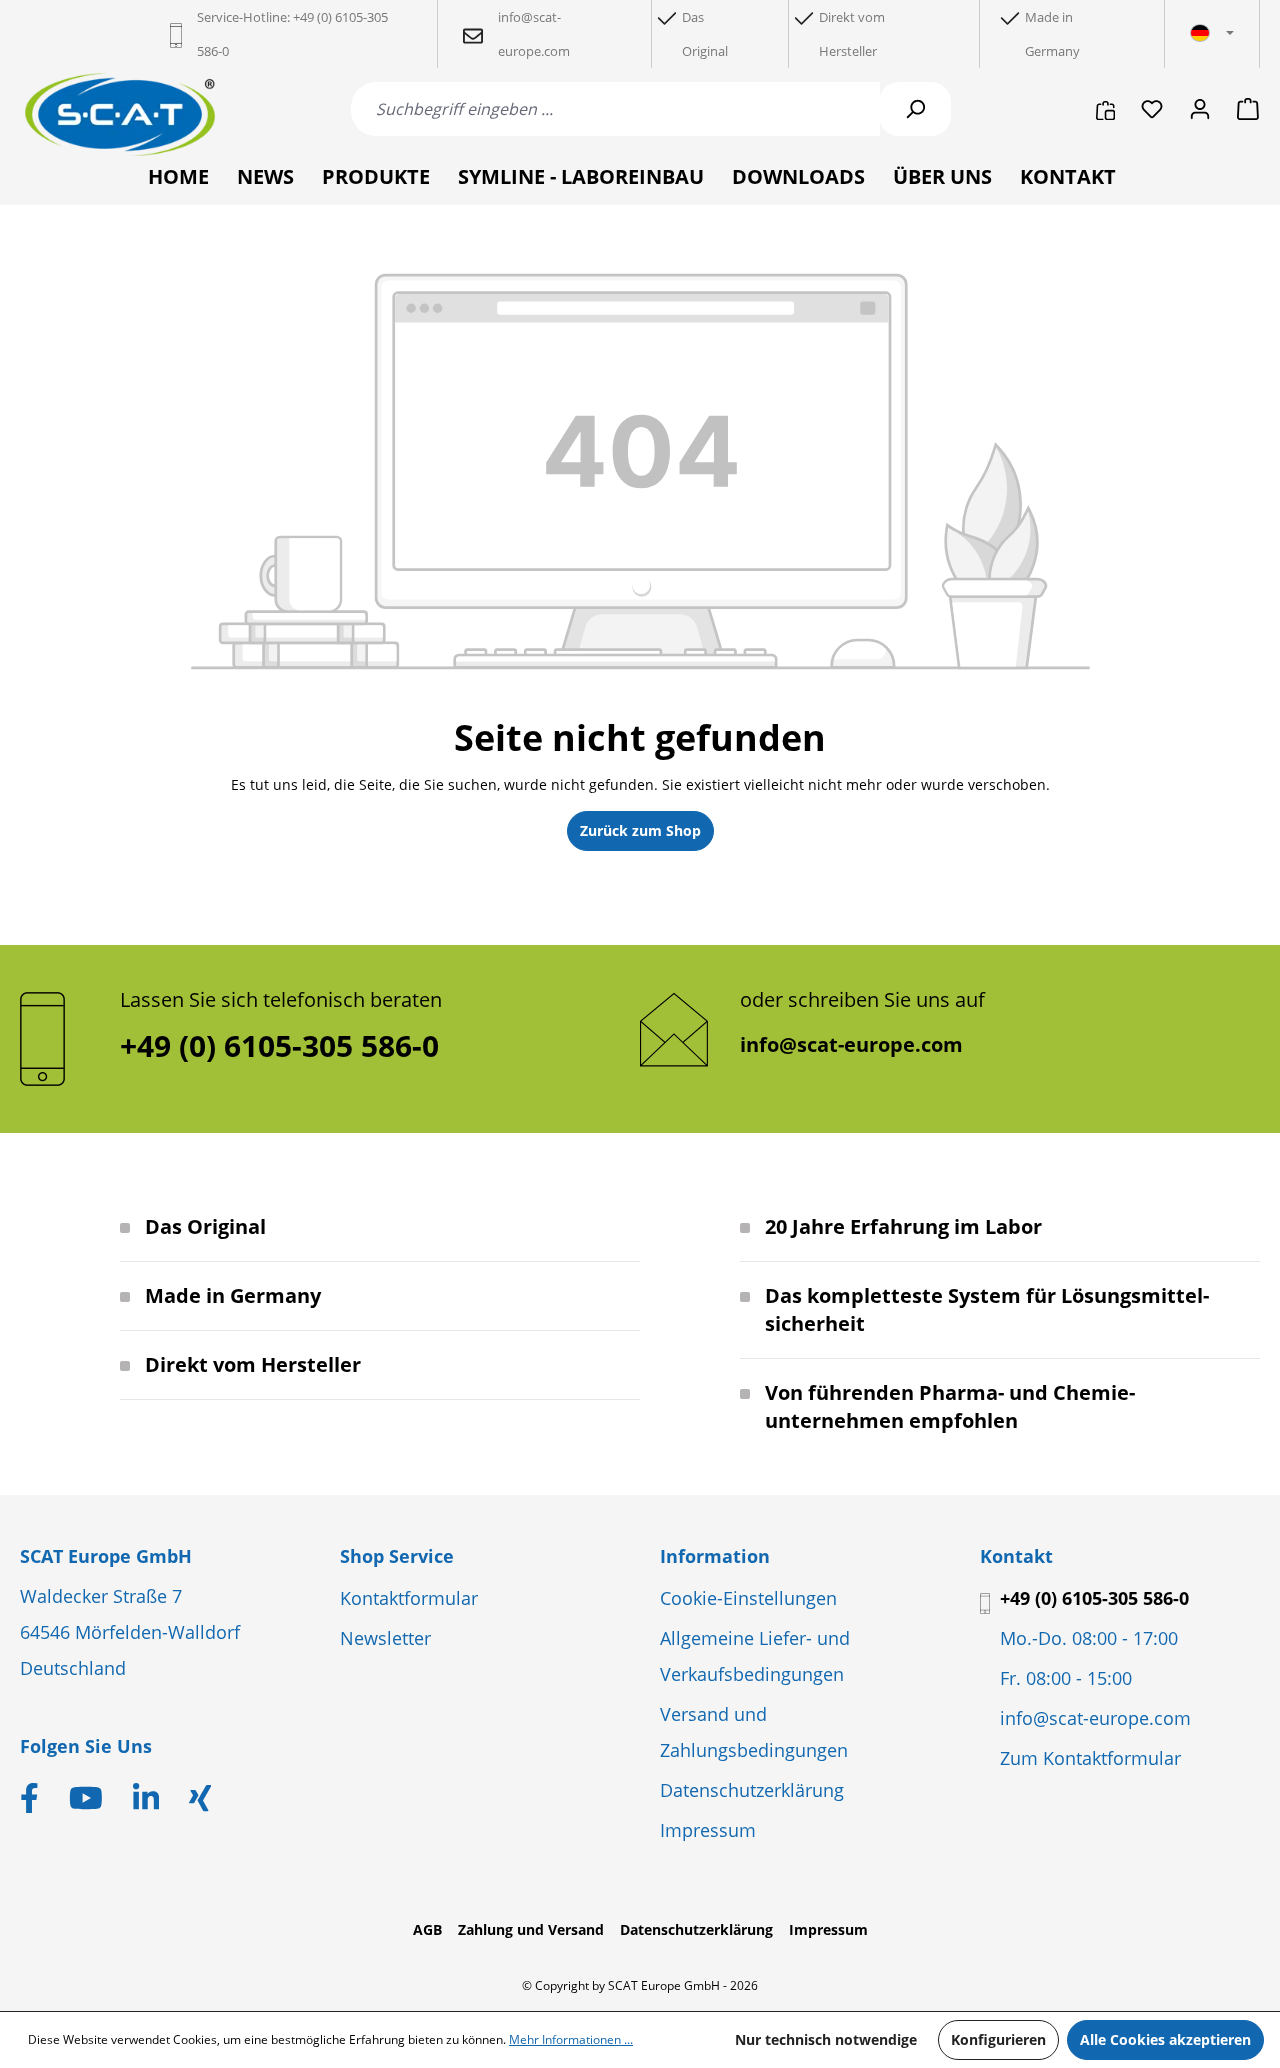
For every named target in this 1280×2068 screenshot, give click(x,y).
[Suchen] (915, 109)
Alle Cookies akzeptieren (1165, 2039)
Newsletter (385, 1638)
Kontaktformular (409, 1598)
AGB (427, 1929)
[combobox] (615, 109)
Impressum (708, 1830)
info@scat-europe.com (851, 1044)
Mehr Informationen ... (571, 2039)
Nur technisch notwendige (826, 2039)
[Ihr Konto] (1200, 109)
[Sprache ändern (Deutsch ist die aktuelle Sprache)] (1212, 34)
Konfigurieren (998, 2039)
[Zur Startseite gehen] (120, 114)
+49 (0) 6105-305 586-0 (1094, 1598)
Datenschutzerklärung (752, 1790)
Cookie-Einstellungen (748, 1598)
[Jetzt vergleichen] (1105, 109)
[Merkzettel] (1152, 109)
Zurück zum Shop (640, 830)
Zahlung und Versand (531, 1929)
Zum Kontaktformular (1090, 1758)
